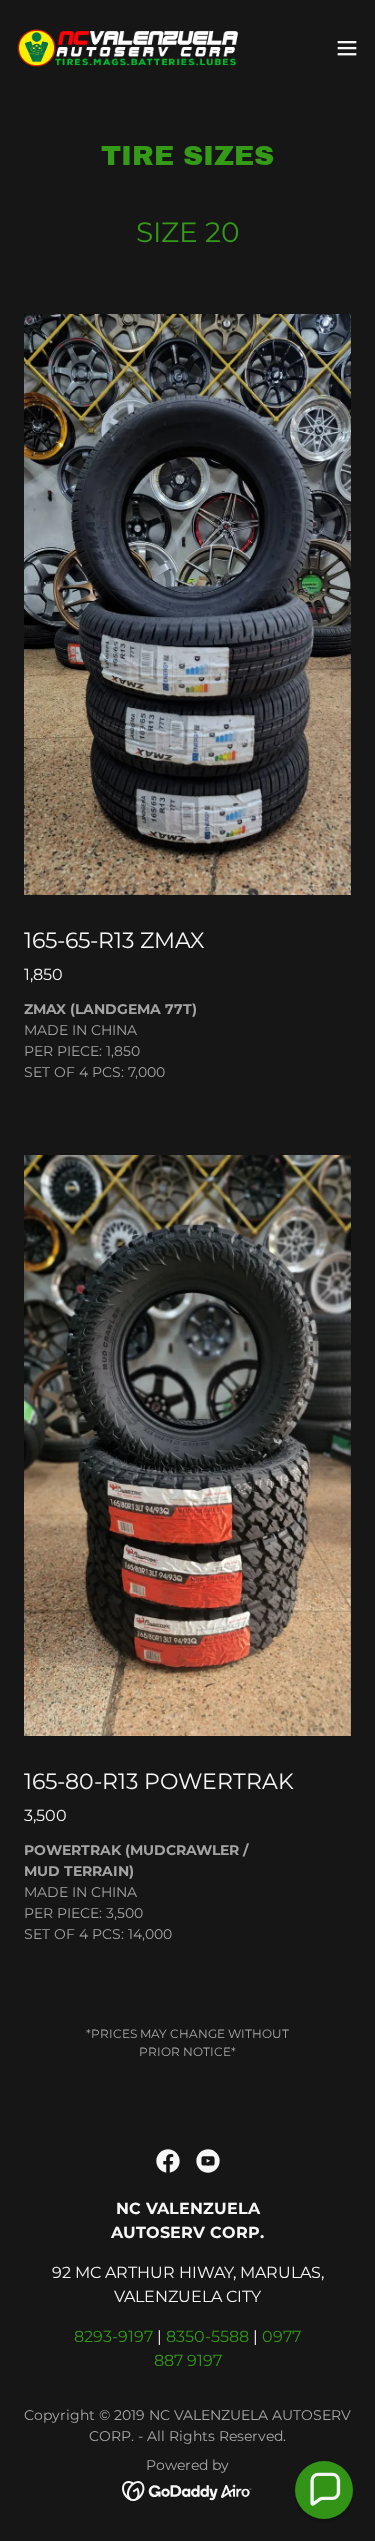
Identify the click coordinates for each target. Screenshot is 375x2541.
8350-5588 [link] (207, 2336)
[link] (128, 48)
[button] (347, 48)
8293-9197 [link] (113, 2336)
